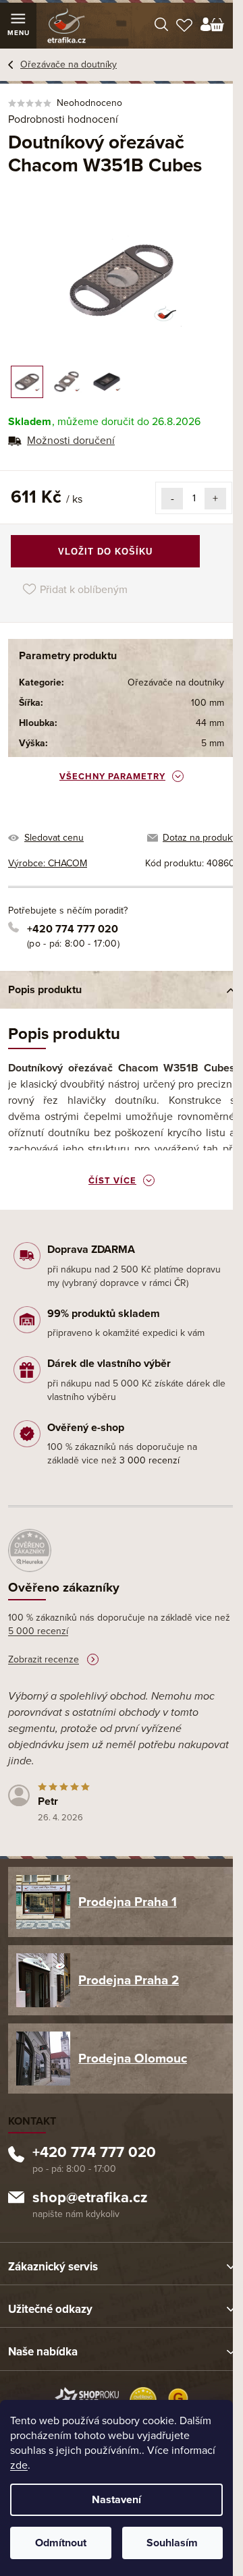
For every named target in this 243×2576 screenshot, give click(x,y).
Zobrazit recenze (44, 1659)
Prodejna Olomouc (133, 2059)
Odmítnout (61, 2543)
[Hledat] (161, 26)
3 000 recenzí (150, 1460)
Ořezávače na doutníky (176, 682)
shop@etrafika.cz (90, 2199)
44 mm (210, 723)
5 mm (213, 743)
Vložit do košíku (105, 552)
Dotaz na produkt (199, 838)
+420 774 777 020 (73, 929)
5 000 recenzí (38, 1631)
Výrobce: (48, 863)
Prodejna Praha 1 (128, 1902)
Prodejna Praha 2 (129, 1980)
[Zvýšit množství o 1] (215, 499)
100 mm (208, 703)
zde (19, 2465)
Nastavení (116, 2500)
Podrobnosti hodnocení (63, 119)
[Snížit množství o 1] (172, 499)
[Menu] (18, 26)
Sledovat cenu (54, 838)
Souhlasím (172, 2543)
